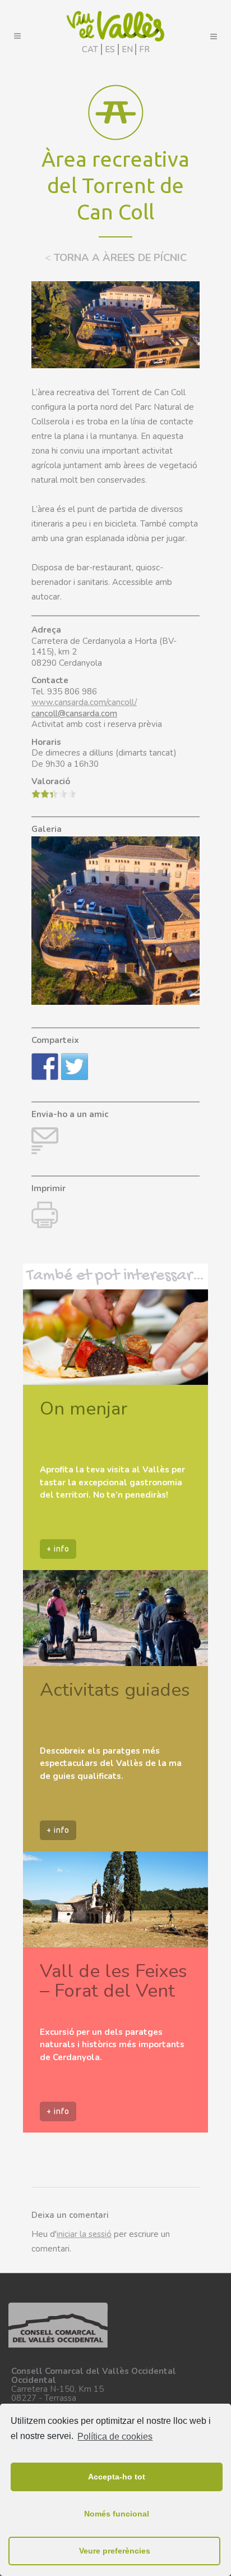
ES (110, 49)
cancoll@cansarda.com (74, 713)
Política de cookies (115, 2437)
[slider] (54, 794)
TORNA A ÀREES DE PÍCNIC (116, 258)
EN (127, 49)
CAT (90, 49)
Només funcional (117, 2514)
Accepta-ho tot (117, 2477)
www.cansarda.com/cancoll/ (84, 702)
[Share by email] (45, 1141)
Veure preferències (115, 2551)
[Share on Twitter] (75, 1067)
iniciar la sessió (84, 2234)
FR (144, 49)
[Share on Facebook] (45, 1067)
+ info (58, 1549)
